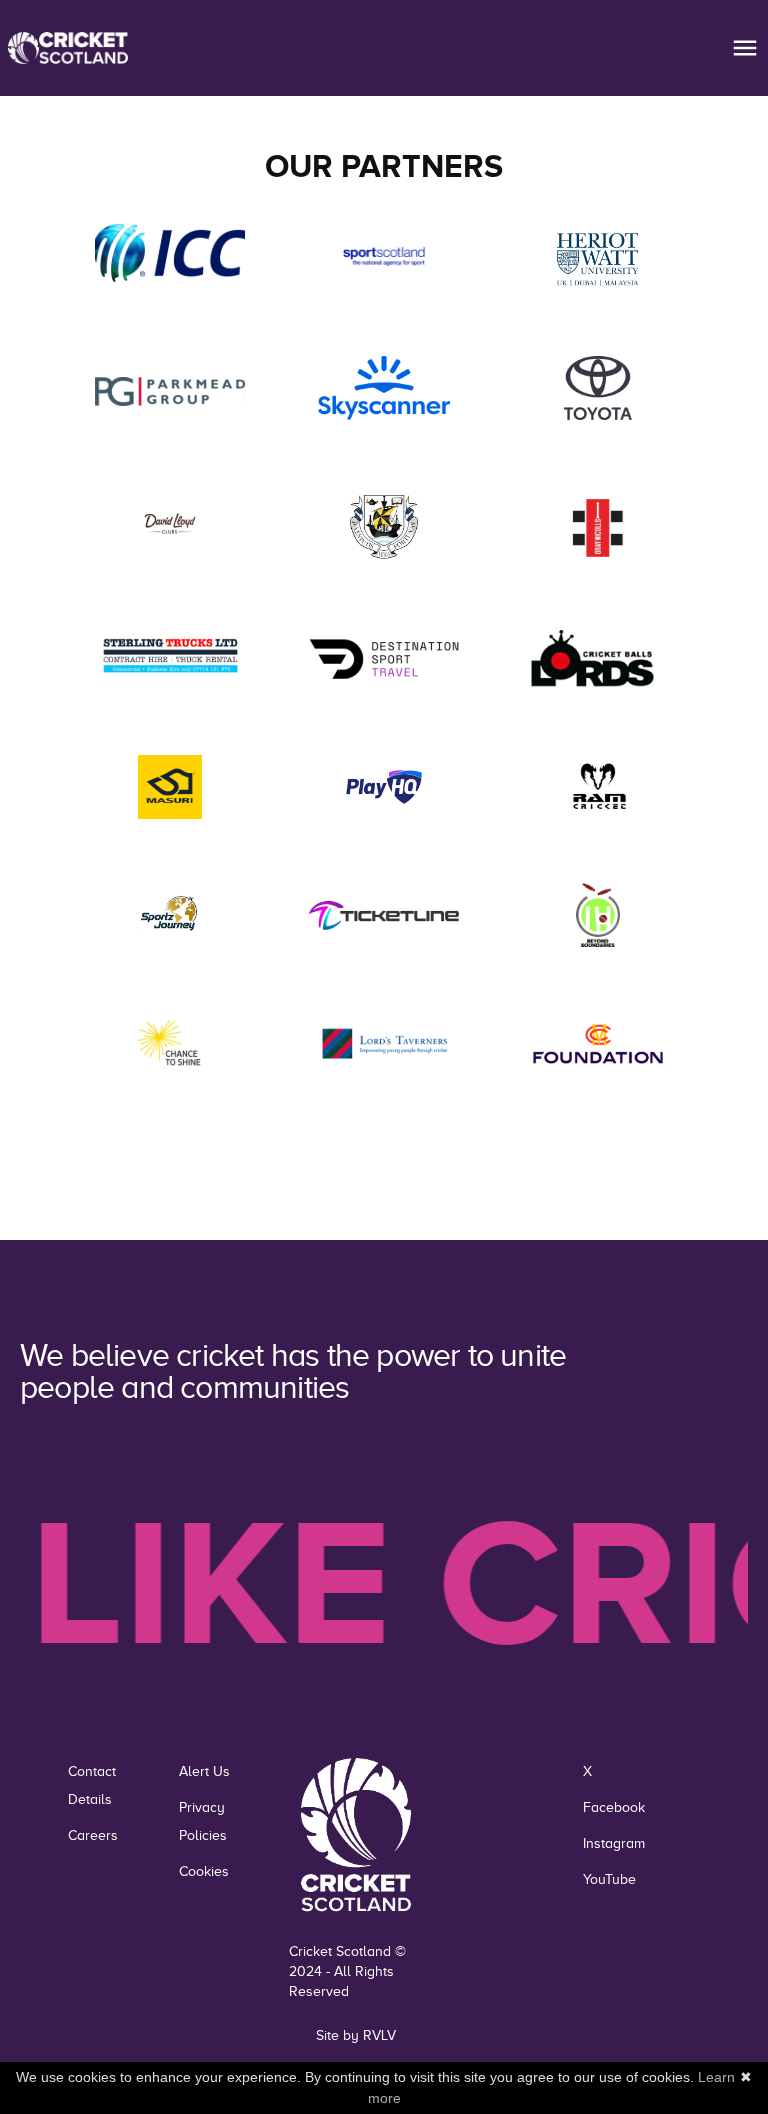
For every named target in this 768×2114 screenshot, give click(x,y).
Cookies (204, 1871)
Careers (93, 1835)
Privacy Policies (203, 1821)
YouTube (609, 1879)
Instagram (614, 1843)
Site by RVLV (356, 2035)
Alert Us (204, 1771)
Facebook (614, 1807)
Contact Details (92, 1785)
